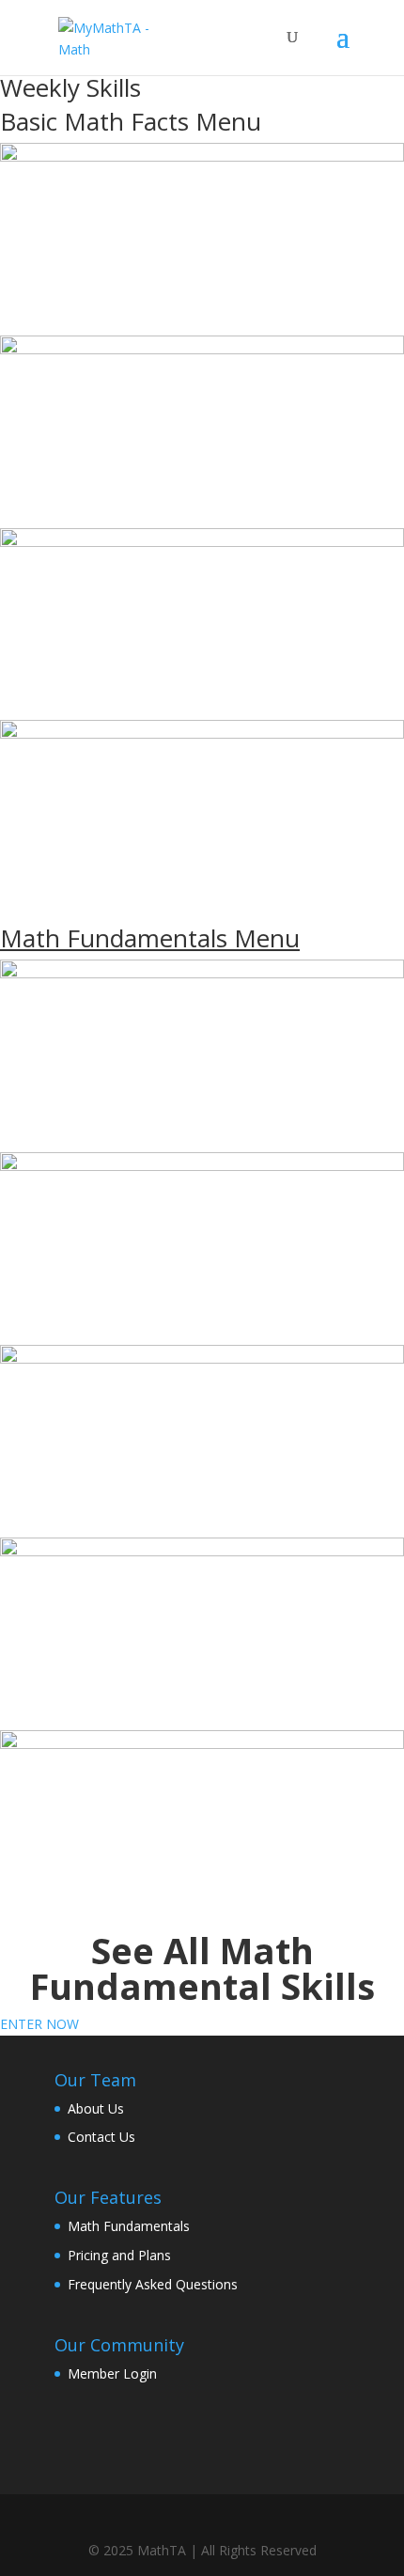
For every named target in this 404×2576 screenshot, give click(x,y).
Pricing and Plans (119, 2255)
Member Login (112, 2373)
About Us (96, 2108)
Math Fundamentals (129, 2226)
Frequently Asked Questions (153, 2284)
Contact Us (101, 2137)
